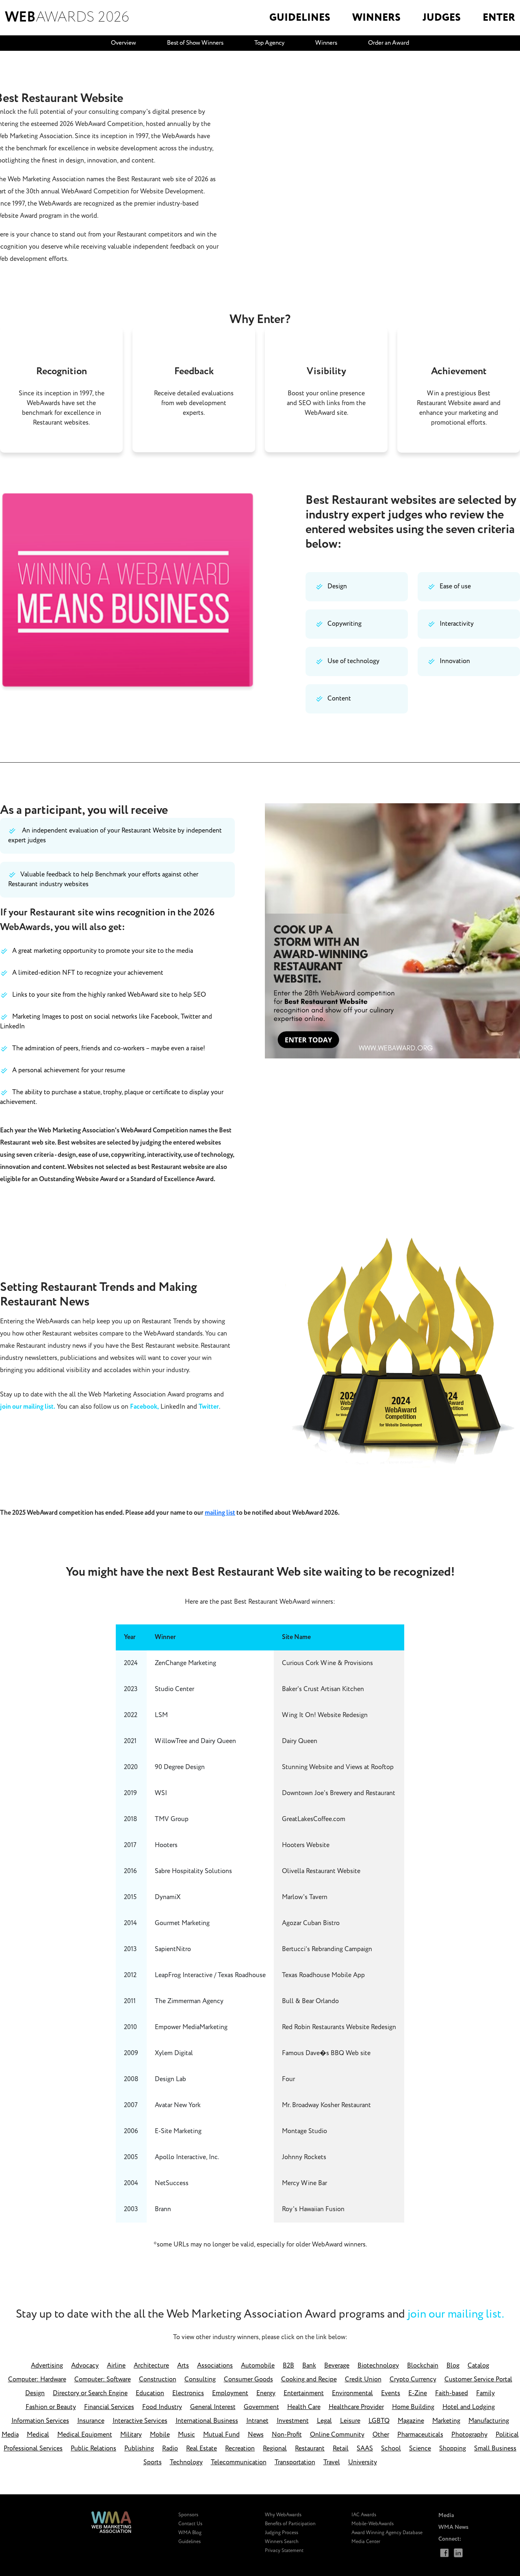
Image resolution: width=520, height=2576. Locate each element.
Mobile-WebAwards (373, 2524)
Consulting (200, 2380)
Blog (453, 2366)
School (391, 2449)
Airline (116, 2366)
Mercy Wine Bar (304, 2183)
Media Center (366, 2542)
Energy (266, 2393)
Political (507, 2435)
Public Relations (93, 2449)
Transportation (295, 2462)
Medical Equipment (85, 2435)
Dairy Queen (300, 1741)
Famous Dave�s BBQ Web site (326, 2053)
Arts (183, 2366)
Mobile (160, 2435)
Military (131, 2435)
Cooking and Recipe (309, 2380)
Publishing (139, 2449)
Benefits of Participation (290, 2524)
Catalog (478, 2366)
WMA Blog (190, 2533)
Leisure (350, 2421)
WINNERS (376, 18)
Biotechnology (378, 2366)
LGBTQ (379, 2421)
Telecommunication (239, 2462)
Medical (38, 2435)
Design (35, 2393)
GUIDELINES (300, 18)
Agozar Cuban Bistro (311, 1923)
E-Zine (418, 2393)
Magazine (411, 2421)
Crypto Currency (413, 2380)
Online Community (337, 2435)
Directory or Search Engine (90, 2393)
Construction (158, 2380)
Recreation (240, 2449)
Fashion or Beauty (51, 2407)
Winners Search (282, 2542)
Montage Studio (304, 2131)
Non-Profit (287, 2435)
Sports (153, 2462)
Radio (170, 2449)
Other (381, 2435)
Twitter (209, 1407)
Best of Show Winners (195, 43)
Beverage (337, 2366)
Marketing (446, 2421)
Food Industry (162, 2407)
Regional (275, 2449)
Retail (341, 2449)
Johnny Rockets (304, 2157)
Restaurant (310, 2449)
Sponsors (188, 2515)
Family (485, 2393)
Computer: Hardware (37, 2380)
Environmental (352, 2393)
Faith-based (452, 2393)
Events (391, 2393)
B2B (288, 2366)
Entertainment (304, 2393)
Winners (326, 43)
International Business (207, 2421)
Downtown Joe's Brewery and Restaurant (339, 1793)
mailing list (220, 1513)
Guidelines (190, 2542)
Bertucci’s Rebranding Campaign (327, 1949)
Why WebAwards (283, 2515)
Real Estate (201, 2449)
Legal (324, 2421)
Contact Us (190, 2524)
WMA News (453, 2527)
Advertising (47, 2366)
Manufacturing (489, 2421)
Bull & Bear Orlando (310, 2001)
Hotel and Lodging (469, 2407)
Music (186, 2435)
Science (420, 2449)
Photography (469, 2435)
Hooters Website (306, 1845)
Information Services (40, 2421)
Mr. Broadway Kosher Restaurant (326, 2105)
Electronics (188, 2393)
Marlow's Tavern (305, 1897)
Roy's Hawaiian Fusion (313, 2209)
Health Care (304, 2407)
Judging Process (282, 2533)
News (256, 2435)
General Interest (213, 2407)
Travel (332, 2462)
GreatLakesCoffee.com (314, 1819)
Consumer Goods (248, 2380)
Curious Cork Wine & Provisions (327, 1663)
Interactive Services (140, 2421)
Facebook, (144, 1407)
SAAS (365, 2449)
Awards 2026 (67, 17)
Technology (186, 2462)
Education (150, 2393)
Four (288, 2079)
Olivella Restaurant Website (321, 1871)
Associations (215, 2366)
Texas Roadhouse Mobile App (323, 1975)
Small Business (495, 2449)
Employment (230, 2393)
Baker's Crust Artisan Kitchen (323, 1689)
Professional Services (33, 2449)
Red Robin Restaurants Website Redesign (339, 2027)
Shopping (453, 2449)
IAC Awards (364, 2515)
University (363, 2462)
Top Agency (269, 43)
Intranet (257, 2421)
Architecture (151, 2366)
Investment (293, 2421)
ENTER (499, 18)
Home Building (413, 2407)
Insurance (91, 2421)
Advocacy (85, 2366)
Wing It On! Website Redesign (325, 1715)
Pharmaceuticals (420, 2435)
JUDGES (442, 18)
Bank (309, 2366)
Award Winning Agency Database (387, 2533)
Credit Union (363, 2380)
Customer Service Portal (478, 2380)
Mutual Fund (221, 2435)
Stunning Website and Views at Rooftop (338, 1767)
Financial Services (109, 2407)
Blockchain (423, 2366)
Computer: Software (103, 2380)
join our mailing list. (28, 1407)
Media (10, 2435)
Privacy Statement (284, 2551)
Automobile (258, 2366)
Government (261, 2407)
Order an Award (389, 43)
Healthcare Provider (356, 2407)
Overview (123, 43)
